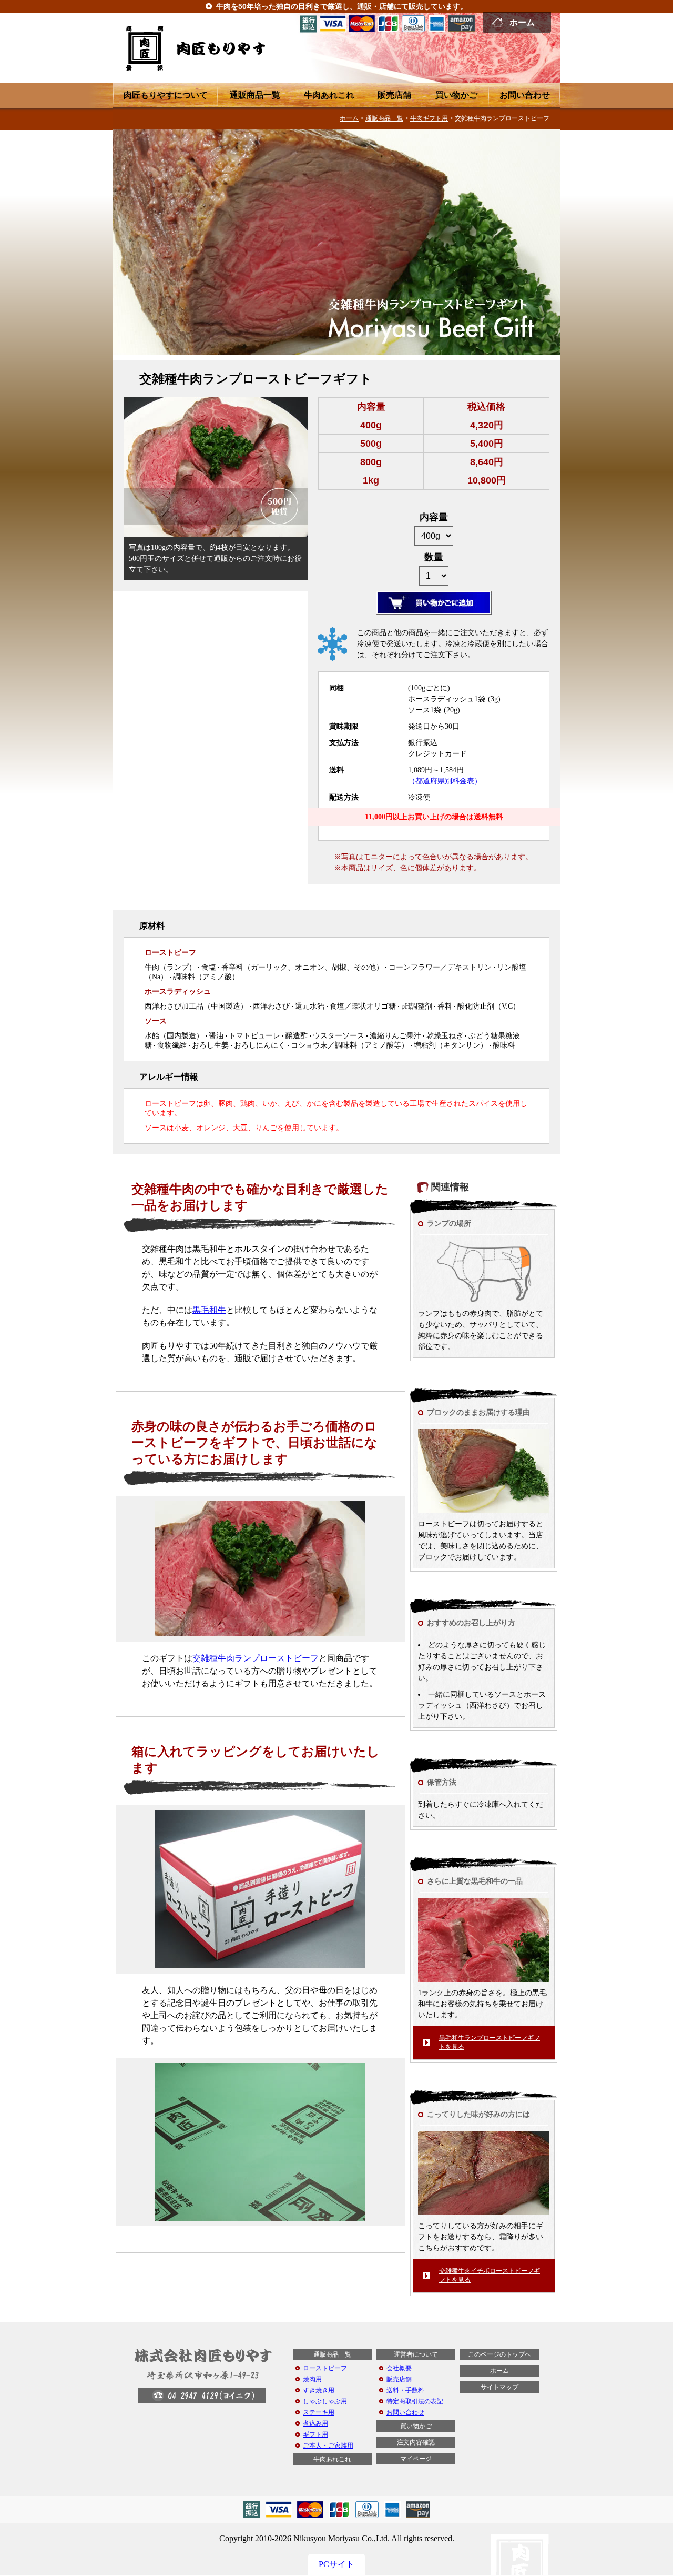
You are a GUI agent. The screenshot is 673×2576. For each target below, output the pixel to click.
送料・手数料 (405, 2390)
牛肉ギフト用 (429, 118)
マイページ (416, 2459)
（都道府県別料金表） (445, 781)
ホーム (522, 22)
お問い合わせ (525, 95)
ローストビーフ (325, 2368)
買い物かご (456, 95)
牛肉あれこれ (329, 95)
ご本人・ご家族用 (328, 2446)
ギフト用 (315, 2434)
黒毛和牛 (209, 1310)
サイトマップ (499, 2387)
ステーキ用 (319, 2412)
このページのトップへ (499, 2354)
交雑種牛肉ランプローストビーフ (256, 1658)
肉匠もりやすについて (166, 95)
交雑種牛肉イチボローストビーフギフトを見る (490, 2275)
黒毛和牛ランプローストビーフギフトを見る (490, 2042)
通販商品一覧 (255, 95)
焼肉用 (312, 2379)
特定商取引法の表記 (415, 2401)
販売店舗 (394, 95)
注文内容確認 (416, 2442)
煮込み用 (315, 2423)
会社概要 (399, 2368)
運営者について (416, 2354)
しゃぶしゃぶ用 (325, 2401)
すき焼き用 (319, 2390)
